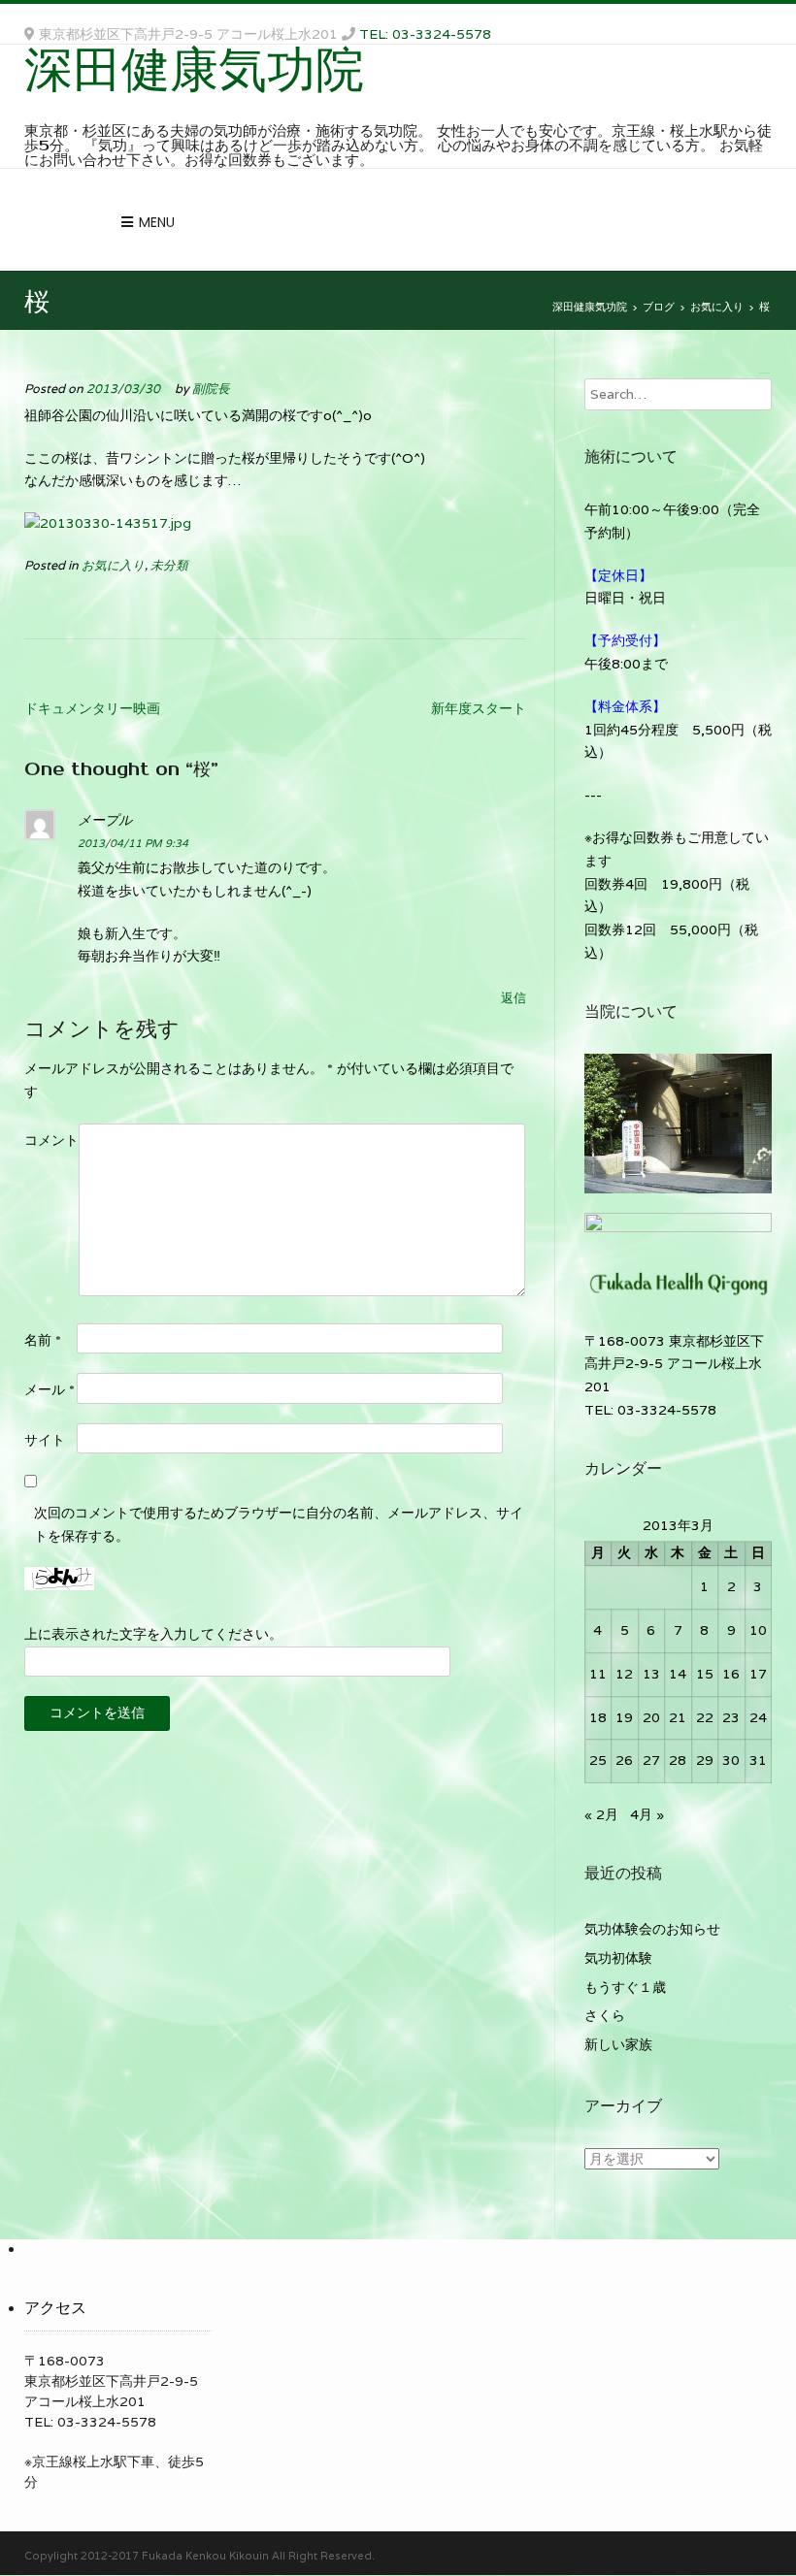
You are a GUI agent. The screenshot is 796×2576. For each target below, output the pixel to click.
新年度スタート (479, 708)
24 (758, 1717)
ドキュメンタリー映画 (92, 708)
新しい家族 (618, 2044)
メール (50, 1389)
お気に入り (113, 565)
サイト (45, 1440)
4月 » (647, 1814)
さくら (605, 2015)
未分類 (169, 565)
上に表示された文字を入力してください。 (153, 1634)
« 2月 (601, 1814)
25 (598, 1760)
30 (731, 1760)
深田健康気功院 (194, 68)
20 (651, 1717)
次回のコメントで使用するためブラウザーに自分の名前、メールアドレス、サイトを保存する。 (279, 1524)
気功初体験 (618, 1958)
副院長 (211, 389)
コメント (51, 1140)
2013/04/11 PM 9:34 (133, 843)
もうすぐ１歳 (625, 1987)
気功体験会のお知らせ (652, 1929)
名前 (43, 1340)
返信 (514, 998)
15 (705, 1674)
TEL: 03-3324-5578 (425, 34)
